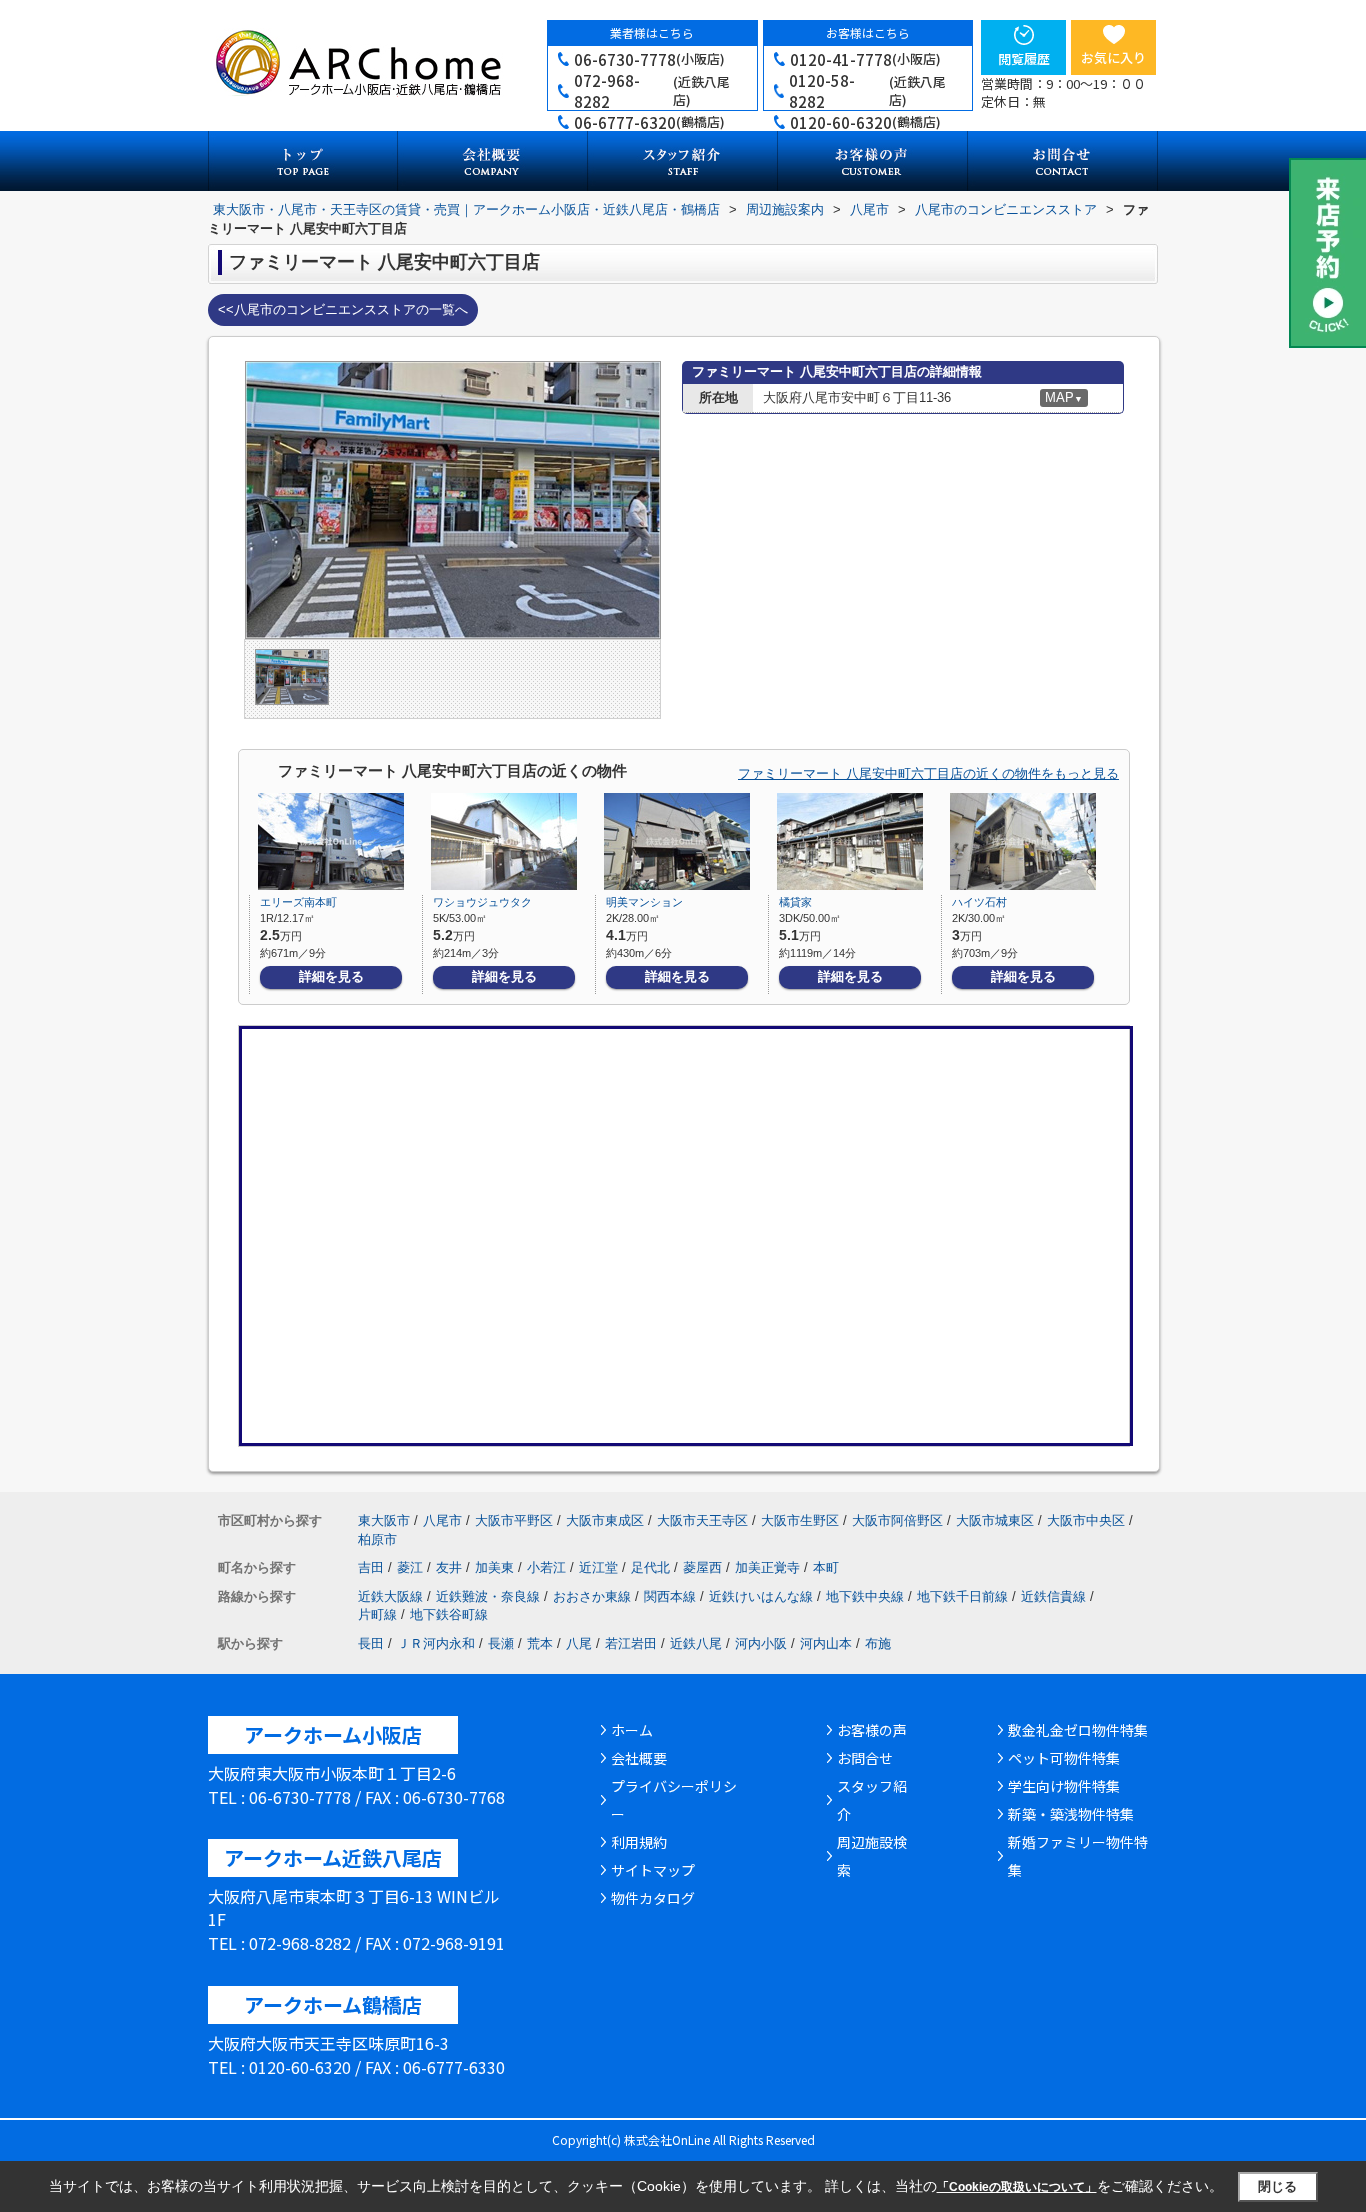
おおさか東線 (592, 1596)
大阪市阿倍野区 (897, 1520)
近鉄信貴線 (1053, 1596)
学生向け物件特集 (1064, 1786)
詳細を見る (331, 976)
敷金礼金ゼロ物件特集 (1078, 1730)
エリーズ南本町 (298, 902)
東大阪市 (384, 1520)
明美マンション (644, 902)
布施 (878, 1643)
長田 (371, 1643)
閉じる (1277, 2186)
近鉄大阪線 (390, 1596)
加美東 (494, 1567)
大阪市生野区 (800, 1520)
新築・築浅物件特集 (1071, 1814)
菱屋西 (702, 1567)
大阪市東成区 (605, 1520)
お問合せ (865, 1758)
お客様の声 (872, 1730)
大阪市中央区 (1086, 1520)
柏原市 (377, 1539)
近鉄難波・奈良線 (488, 1596)
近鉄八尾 (696, 1643)
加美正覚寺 (767, 1567)
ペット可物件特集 (1064, 1758)
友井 (449, 1567)
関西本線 (670, 1596)
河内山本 (826, 1643)
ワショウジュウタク (482, 902)
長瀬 (501, 1643)
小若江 (546, 1567)
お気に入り (1113, 57)
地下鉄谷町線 (449, 1614)
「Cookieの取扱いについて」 (1017, 2187)
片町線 (377, 1614)
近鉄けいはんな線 (761, 1596)
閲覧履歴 (1024, 58)
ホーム (632, 1730)
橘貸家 (795, 902)
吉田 (371, 1567)
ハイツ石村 (979, 902)
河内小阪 (761, 1643)
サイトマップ (653, 1870)
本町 (826, 1567)
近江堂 (598, 1567)
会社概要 (639, 1758)
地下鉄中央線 (865, 1596)
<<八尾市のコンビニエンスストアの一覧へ (343, 309)
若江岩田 (631, 1643)
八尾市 (442, 1520)
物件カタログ (653, 1898)
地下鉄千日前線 (962, 1596)
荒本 (540, 1643)
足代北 (650, 1567)
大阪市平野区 (514, 1520)
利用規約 (639, 1842)
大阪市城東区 (995, 1520)
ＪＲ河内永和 (436, 1643)
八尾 (579, 1643)
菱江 (410, 1567)
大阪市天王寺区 (702, 1520)
